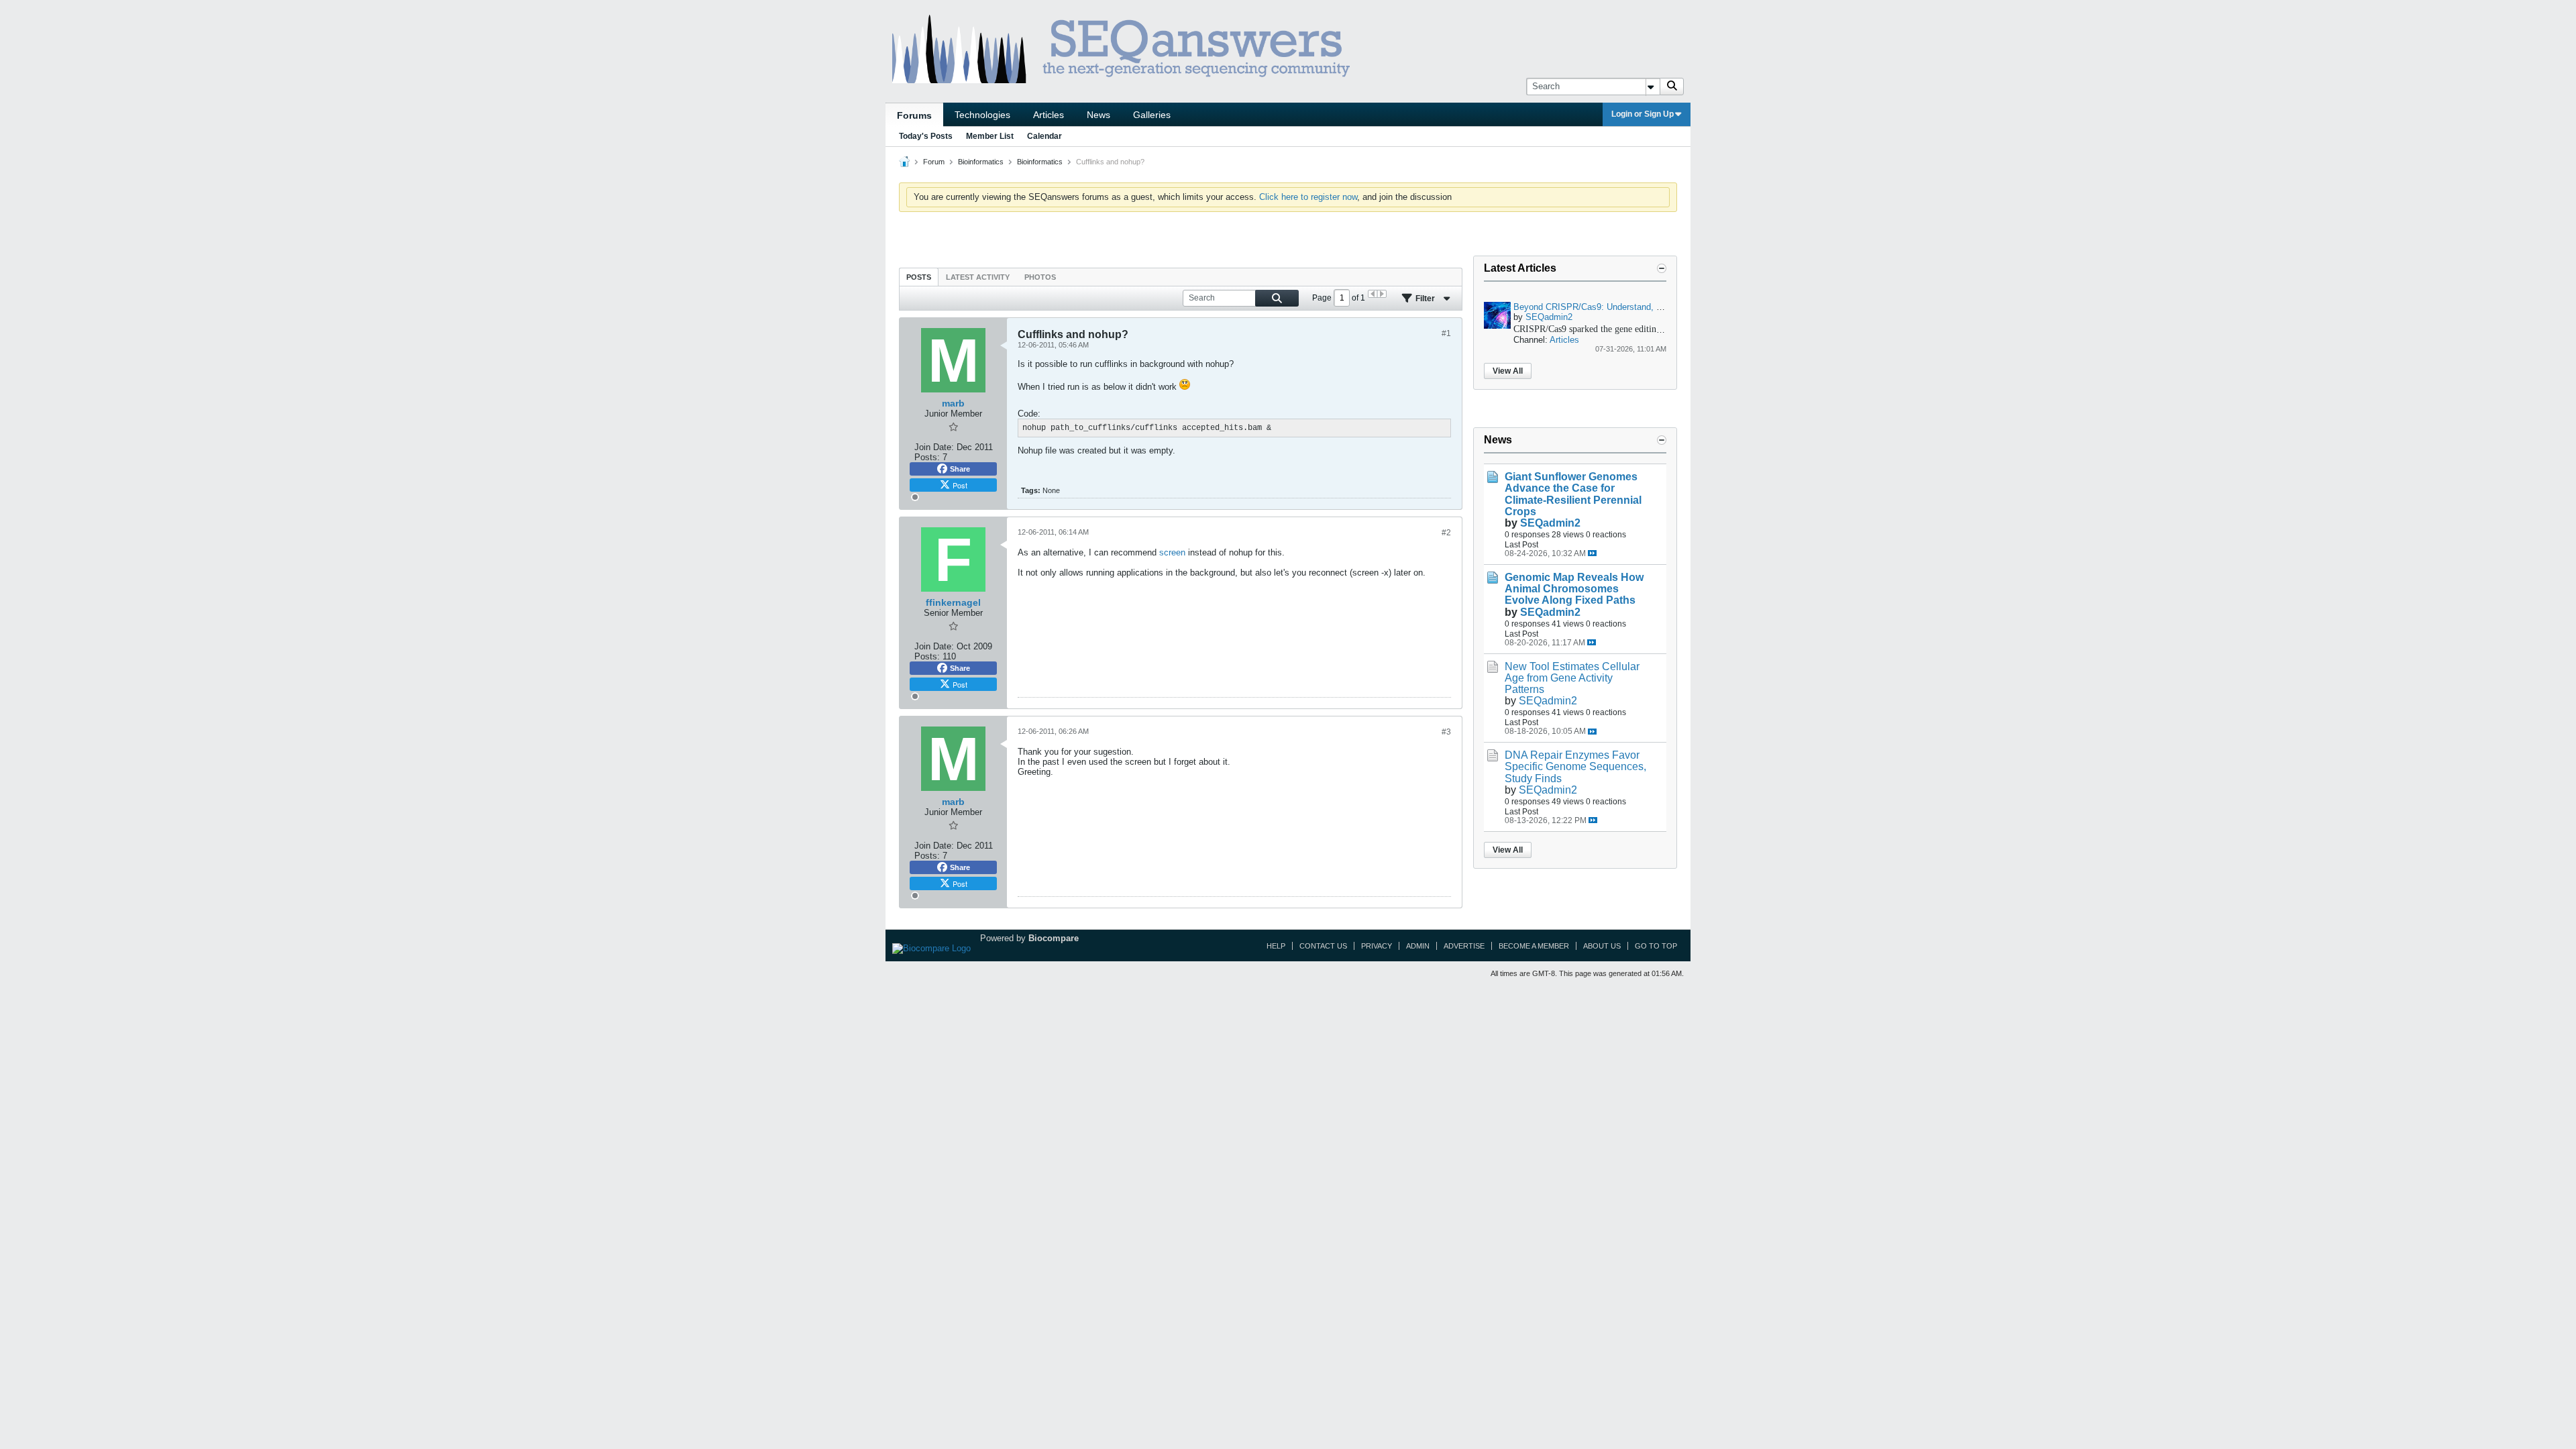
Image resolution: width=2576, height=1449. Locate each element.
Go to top (1656, 946)
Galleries (1152, 115)
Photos (1040, 277)
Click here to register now (1308, 197)
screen (1172, 552)
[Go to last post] (1592, 553)
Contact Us (1323, 946)
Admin (1418, 946)
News (1098, 115)
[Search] (1672, 87)
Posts (919, 277)
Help (1276, 946)
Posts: (927, 457)
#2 (1446, 533)
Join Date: (934, 447)
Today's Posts (926, 136)
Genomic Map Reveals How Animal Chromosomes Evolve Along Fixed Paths (1574, 589)
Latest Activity (978, 277)
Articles (1049, 115)
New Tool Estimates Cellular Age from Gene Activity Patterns (1572, 678)
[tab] (919, 277)
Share (960, 469)
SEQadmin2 (1549, 317)
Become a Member (1534, 946)
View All (1508, 371)
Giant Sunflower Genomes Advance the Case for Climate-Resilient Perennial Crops (1573, 494)
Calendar (1044, 136)
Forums (914, 115)
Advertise (1464, 946)
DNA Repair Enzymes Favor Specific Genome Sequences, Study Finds (1575, 766)
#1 (1446, 333)
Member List (990, 136)
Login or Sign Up (1643, 114)
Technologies (982, 115)
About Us (1602, 946)
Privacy (1377, 946)
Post (960, 485)
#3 (1446, 732)
